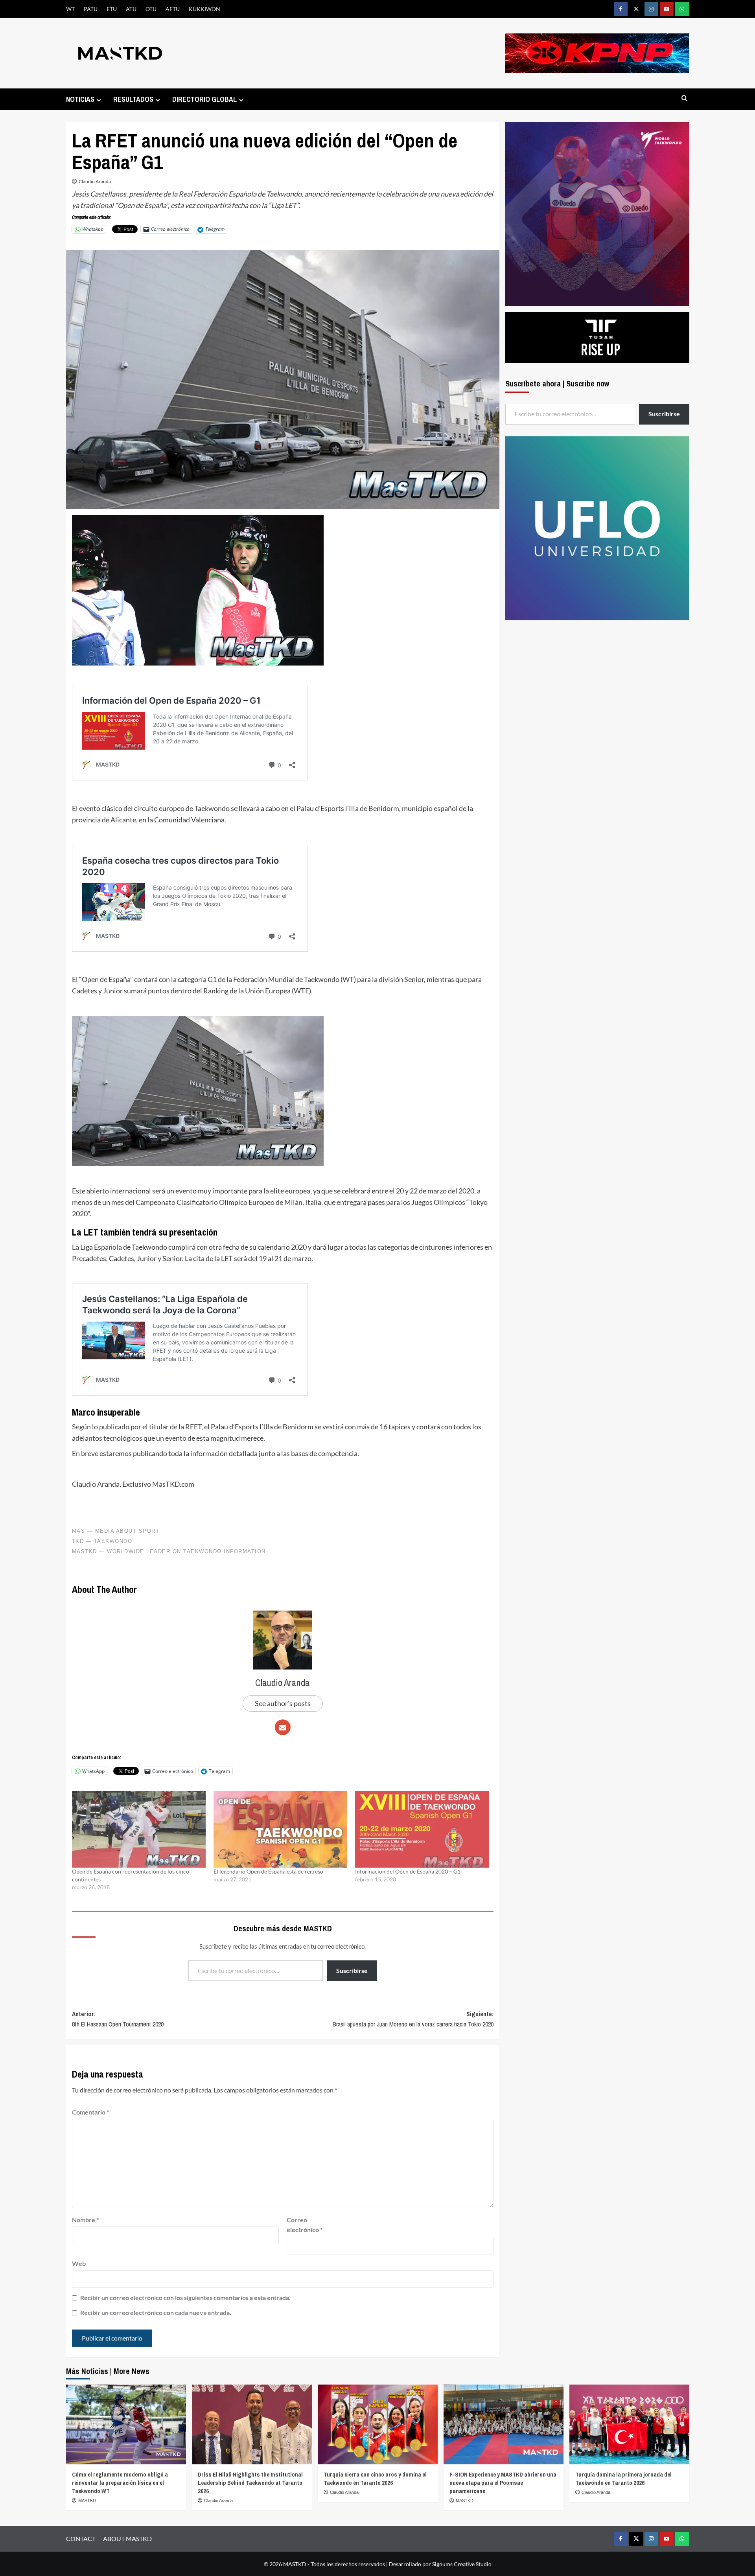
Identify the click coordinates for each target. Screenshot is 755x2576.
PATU (91, 9)
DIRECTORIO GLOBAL (204, 99)
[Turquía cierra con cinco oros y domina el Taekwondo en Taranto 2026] (378, 2424)
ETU (112, 9)
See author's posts (283, 1703)
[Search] (684, 98)
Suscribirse (352, 1970)
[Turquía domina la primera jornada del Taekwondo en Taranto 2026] (629, 2424)
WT (70, 9)
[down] (99, 100)
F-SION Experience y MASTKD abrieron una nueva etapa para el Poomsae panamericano (503, 2483)
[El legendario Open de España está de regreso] (280, 1829)
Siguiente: (413, 2019)
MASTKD (87, 2501)
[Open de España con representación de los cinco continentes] (139, 1829)
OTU (151, 9)
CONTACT (81, 2538)
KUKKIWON (204, 9)
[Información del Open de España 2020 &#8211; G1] (422, 1829)
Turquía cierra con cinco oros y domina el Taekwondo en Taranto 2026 (375, 2479)
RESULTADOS (133, 99)
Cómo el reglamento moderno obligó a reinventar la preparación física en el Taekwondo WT (120, 2483)
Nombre (85, 2220)
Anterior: (118, 2019)
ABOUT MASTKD (127, 2538)
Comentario (90, 2112)
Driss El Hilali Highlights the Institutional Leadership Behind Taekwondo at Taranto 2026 (250, 2483)
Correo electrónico (305, 2225)
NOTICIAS (80, 99)
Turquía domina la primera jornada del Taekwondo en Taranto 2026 (623, 2479)
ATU (131, 9)
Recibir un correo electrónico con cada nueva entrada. (156, 2312)
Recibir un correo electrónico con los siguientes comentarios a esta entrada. (185, 2297)
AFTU (173, 9)
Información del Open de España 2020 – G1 (408, 1871)
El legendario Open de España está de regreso (268, 1871)
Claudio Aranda (95, 181)
